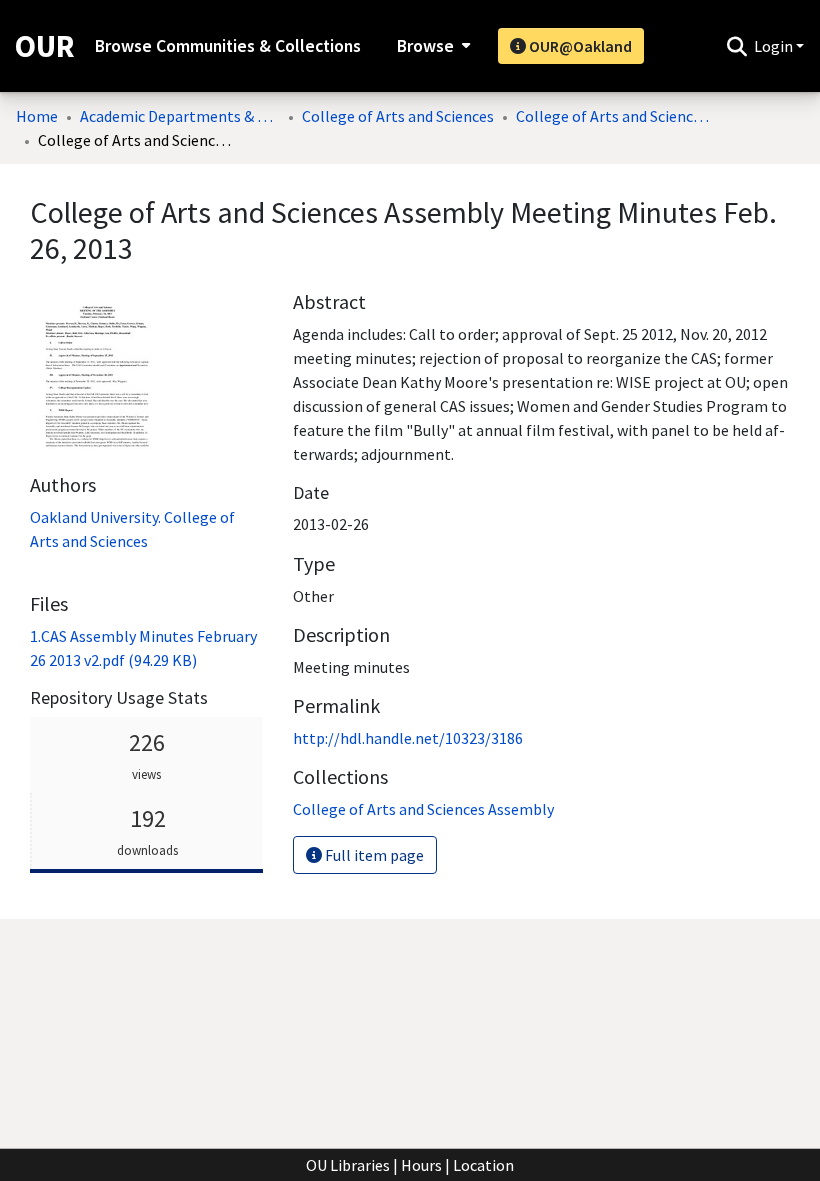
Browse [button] (425, 46)
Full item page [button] (373, 855)
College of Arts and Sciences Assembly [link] (616, 116)
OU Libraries (348, 1165)
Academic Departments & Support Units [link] (180, 116)
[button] (736, 46)
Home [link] (37, 116)
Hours (421, 1165)
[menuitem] (431, 46)
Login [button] (775, 46)
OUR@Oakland (579, 46)
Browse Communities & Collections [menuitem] (228, 46)
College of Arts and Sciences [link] (398, 116)
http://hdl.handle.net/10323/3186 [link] (408, 738)
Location (483, 1165)
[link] (423, 809)
